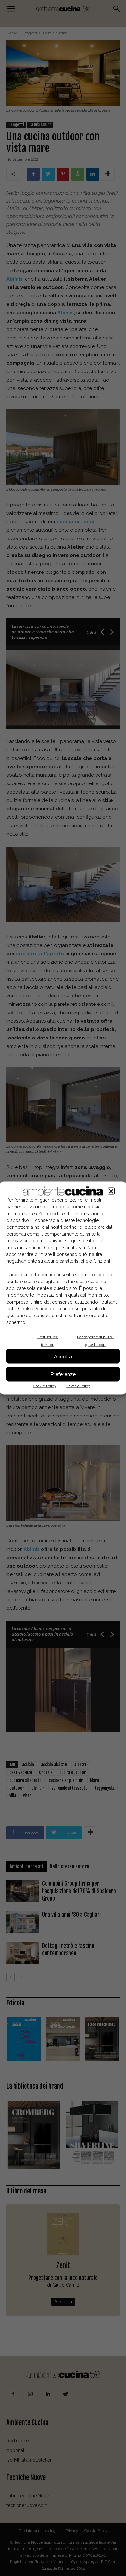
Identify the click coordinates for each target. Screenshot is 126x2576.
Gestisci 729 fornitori (47, 1341)
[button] (111, 1191)
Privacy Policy (78, 1386)
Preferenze (63, 1374)
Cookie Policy (45, 1386)
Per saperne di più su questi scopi (96, 1341)
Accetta (63, 1356)
